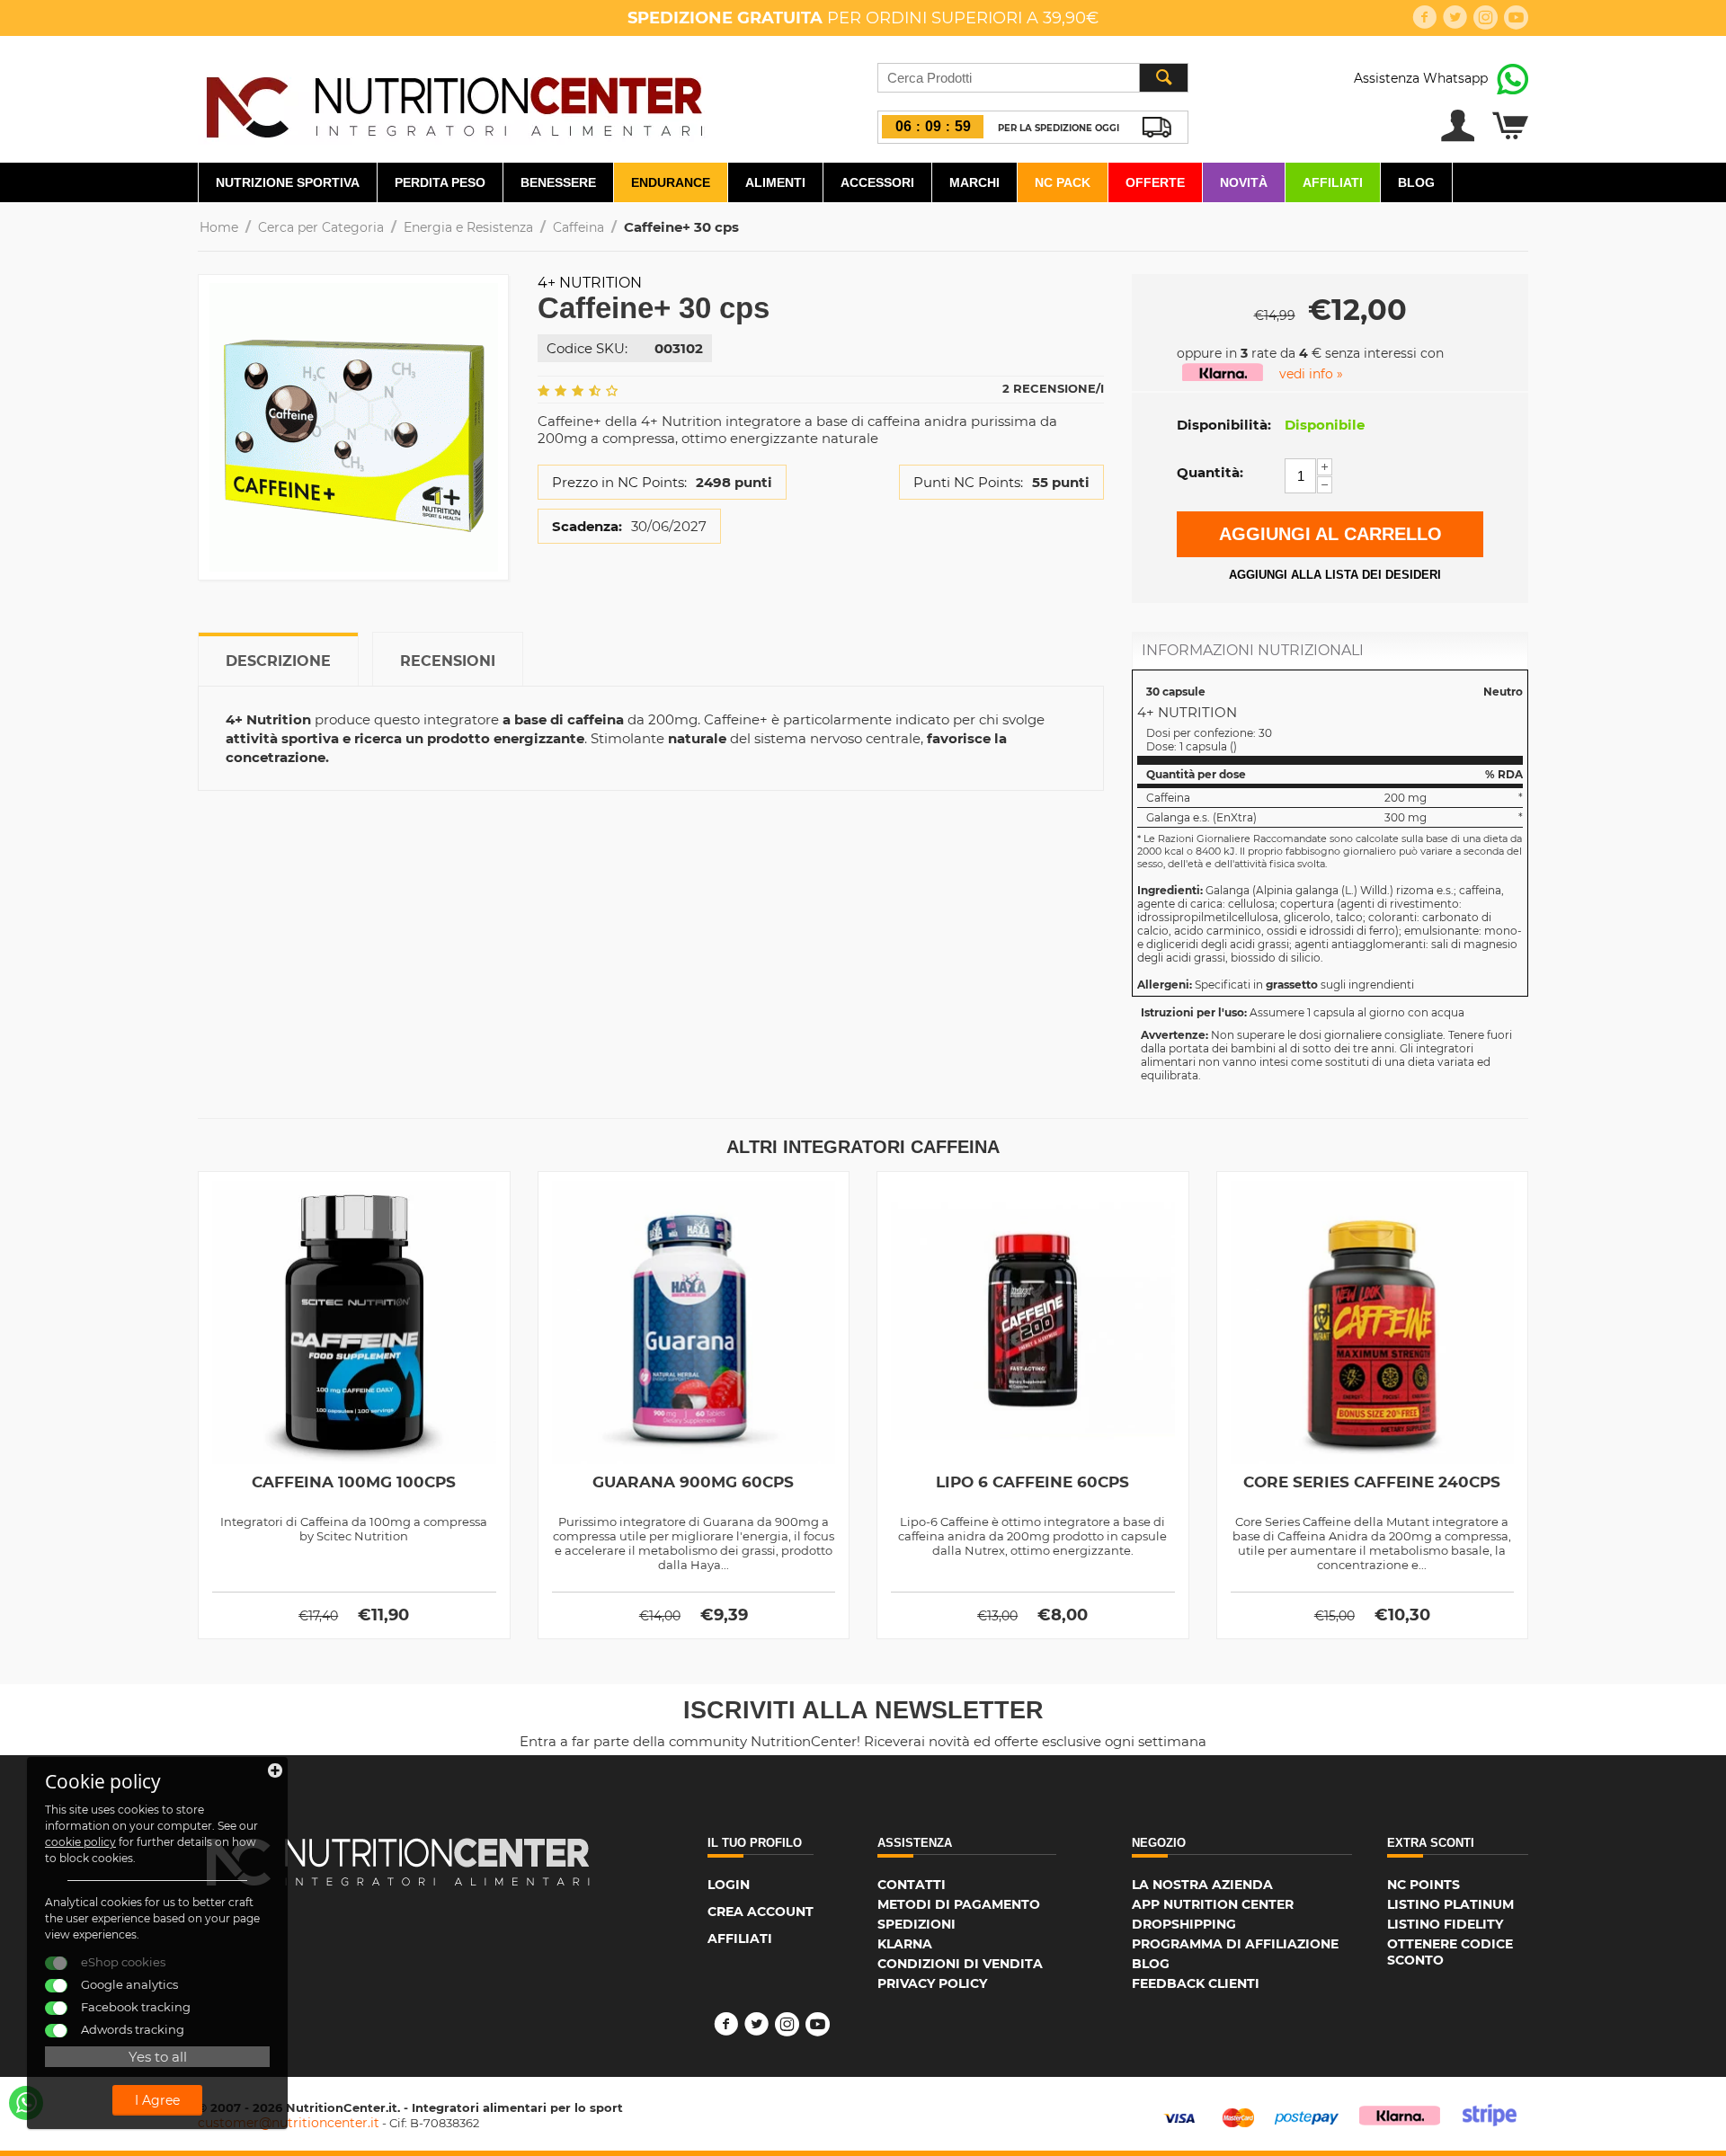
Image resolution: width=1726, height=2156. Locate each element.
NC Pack (1063, 182)
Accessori (877, 182)
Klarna (905, 1944)
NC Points (1424, 1885)
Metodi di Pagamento (959, 1904)
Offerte (1155, 182)
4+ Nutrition (590, 283)
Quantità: (1210, 472)
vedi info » (1311, 374)
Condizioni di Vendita (960, 1964)
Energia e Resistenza (468, 227)
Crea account (761, 1912)
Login (729, 1885)
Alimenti (775, 182)
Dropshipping (1184, 1924)
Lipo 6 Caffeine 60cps (1032, 1482)
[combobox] (1033, 78)
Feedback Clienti (1196, 1983)
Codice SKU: (587, 348)
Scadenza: (587, 526)
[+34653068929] (26, 2103)
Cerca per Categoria (321, 227)
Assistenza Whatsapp (1421, 78)
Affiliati (1333, 182)
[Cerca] (1163, 78)
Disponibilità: (1224, 425)
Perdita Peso (440, 182)
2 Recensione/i (1053, 388)
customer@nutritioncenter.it (289, 2123)
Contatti (912, 1885)
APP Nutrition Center (1213, 1904)
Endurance (671, 182)
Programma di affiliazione (1235, 1944)
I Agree (157, 2100)
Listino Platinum (1450, 1904)
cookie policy (80, 1842)
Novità (1244, 182)
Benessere (558, 182)
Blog (1416, 182)
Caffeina (578, 227)
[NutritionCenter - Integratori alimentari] (454, 102)
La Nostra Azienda (1202, 1885)
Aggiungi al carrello (1330, 534)
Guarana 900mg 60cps (693, 1482)
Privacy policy (932, 1983)
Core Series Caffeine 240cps (1372, 1482)
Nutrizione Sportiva (288, 182)
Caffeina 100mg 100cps (354, 1482)
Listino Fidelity (1445, 1924)
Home (219, 227)
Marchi (974, 182)
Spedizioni (916, 1924)
